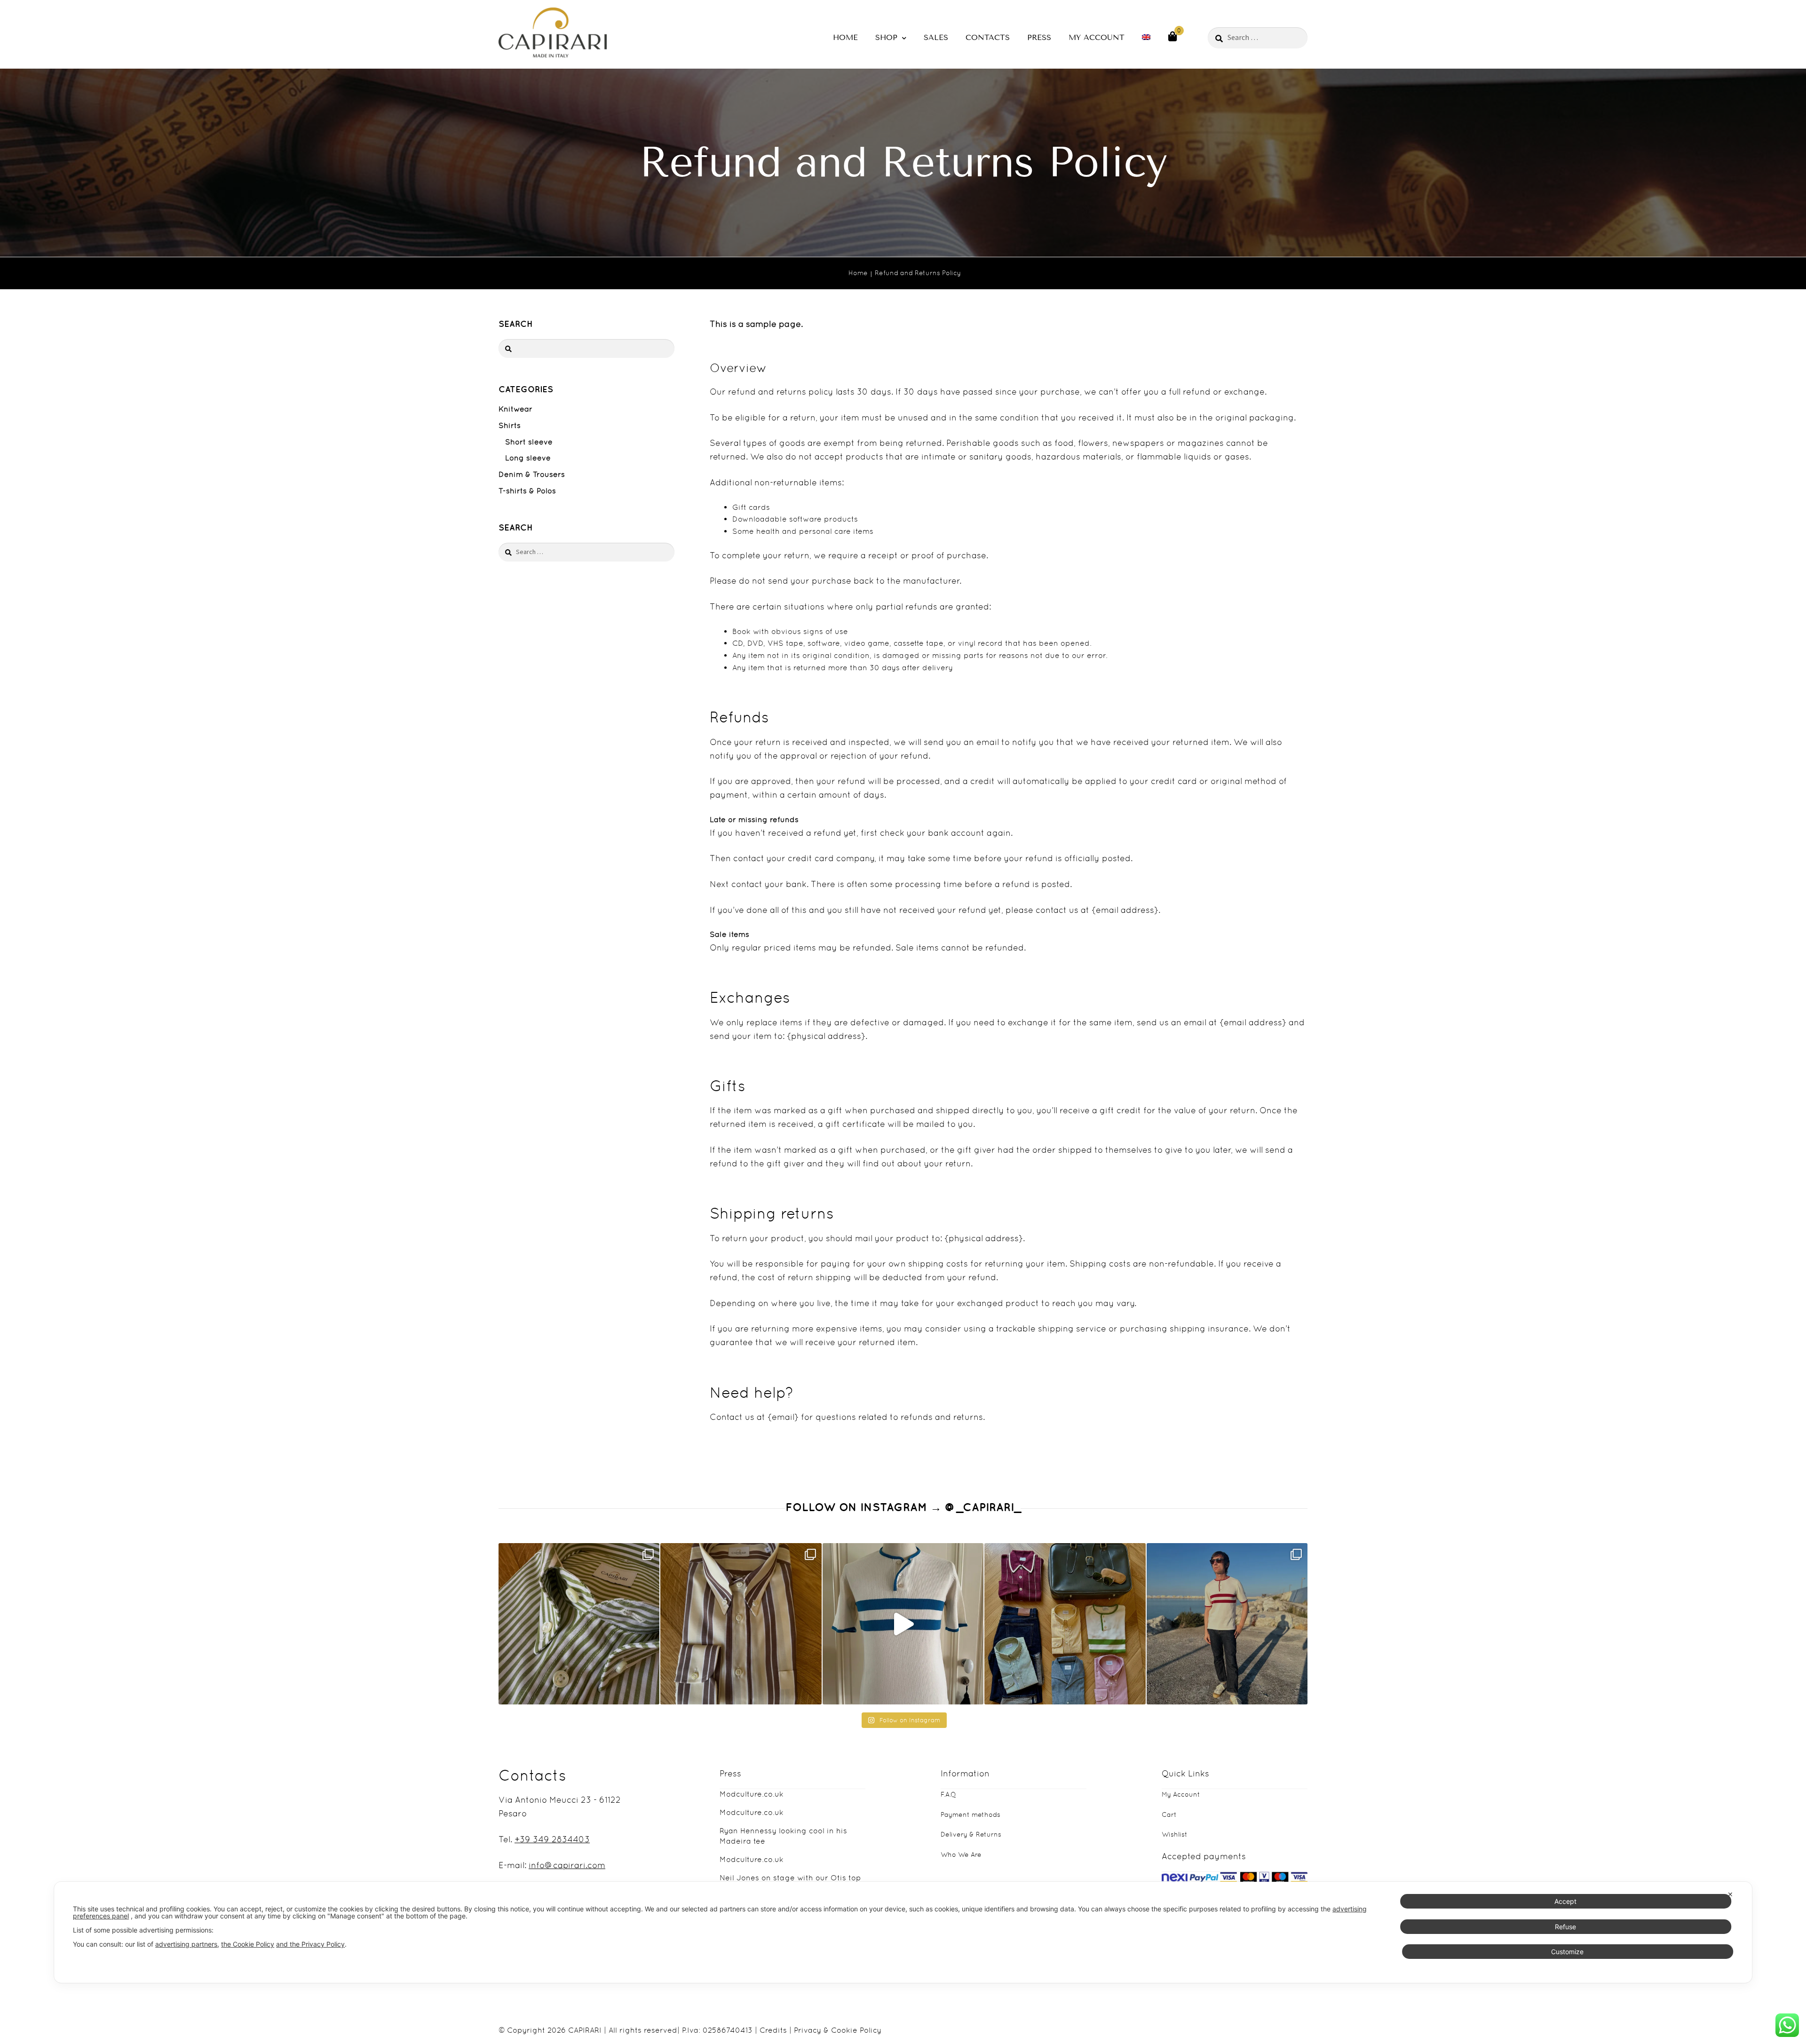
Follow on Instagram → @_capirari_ (903, 1507)
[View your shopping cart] (1172, 36)
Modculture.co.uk (752, 1794)
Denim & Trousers (532, 474)
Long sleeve (528, 458)
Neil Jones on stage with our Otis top (790, 1878)
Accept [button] (1565, 1901)
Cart (1169, 1814)
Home (845, 37)
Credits (773, 2030)
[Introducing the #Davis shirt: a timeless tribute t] (579, 1624)
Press (1039, 37)
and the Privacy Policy (310, 1944)
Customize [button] (1567, 1951)
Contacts (988, 37)
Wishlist (1175, 1834)
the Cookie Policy (248, 1944)
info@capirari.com (567, 1865)
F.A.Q (948, 1794)
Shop (886, 37)
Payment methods (970, 1814)
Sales (936, 37)
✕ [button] (1730, 1894)
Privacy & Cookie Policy (838, 2030)
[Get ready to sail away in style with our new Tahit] (1227, 1624)
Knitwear (515, 409)
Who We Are (961, 1854)
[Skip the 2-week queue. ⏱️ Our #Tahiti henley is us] (903, 1624)
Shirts (510, 425)
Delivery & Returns (971, 1834)
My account (1097, 37)
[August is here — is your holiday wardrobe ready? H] (1065, 1624)
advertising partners (186, 1944)
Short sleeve (529, 442)
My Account (1181, 1794)
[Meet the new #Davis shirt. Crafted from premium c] (741, 1624)
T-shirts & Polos (527, 491)
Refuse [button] (1565, 1926)
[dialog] (903, 1932)
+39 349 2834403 (552, 1839)
